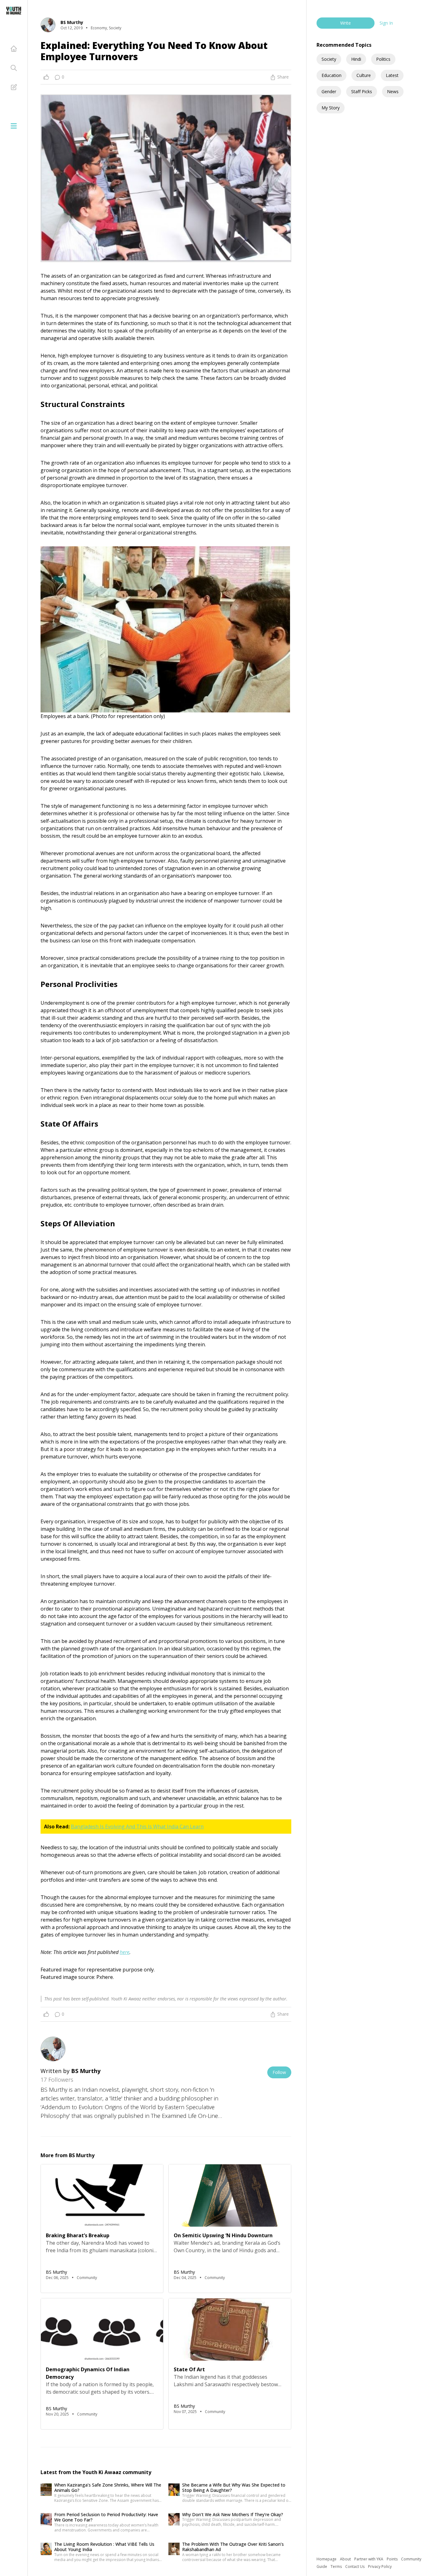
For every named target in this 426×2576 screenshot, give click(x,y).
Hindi (356, 59)
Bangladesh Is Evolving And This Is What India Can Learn (137, 1827)
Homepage (327, 2559)
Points (393, 2559)
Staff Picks (362, 91)
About (346, 2559)
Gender (329, 91)
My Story (331, 108)
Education (332, 75)
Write (346, 23)
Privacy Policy (380, 2566)
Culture (364, 75)
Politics (383, 59)
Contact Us (355, 2566)
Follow (279, 2072)
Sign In (386, 23)
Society (329, 59)
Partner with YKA (369, 2559)
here (125, 1952)
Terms (337, 2566)
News (393, 91)
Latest (392, 75)
